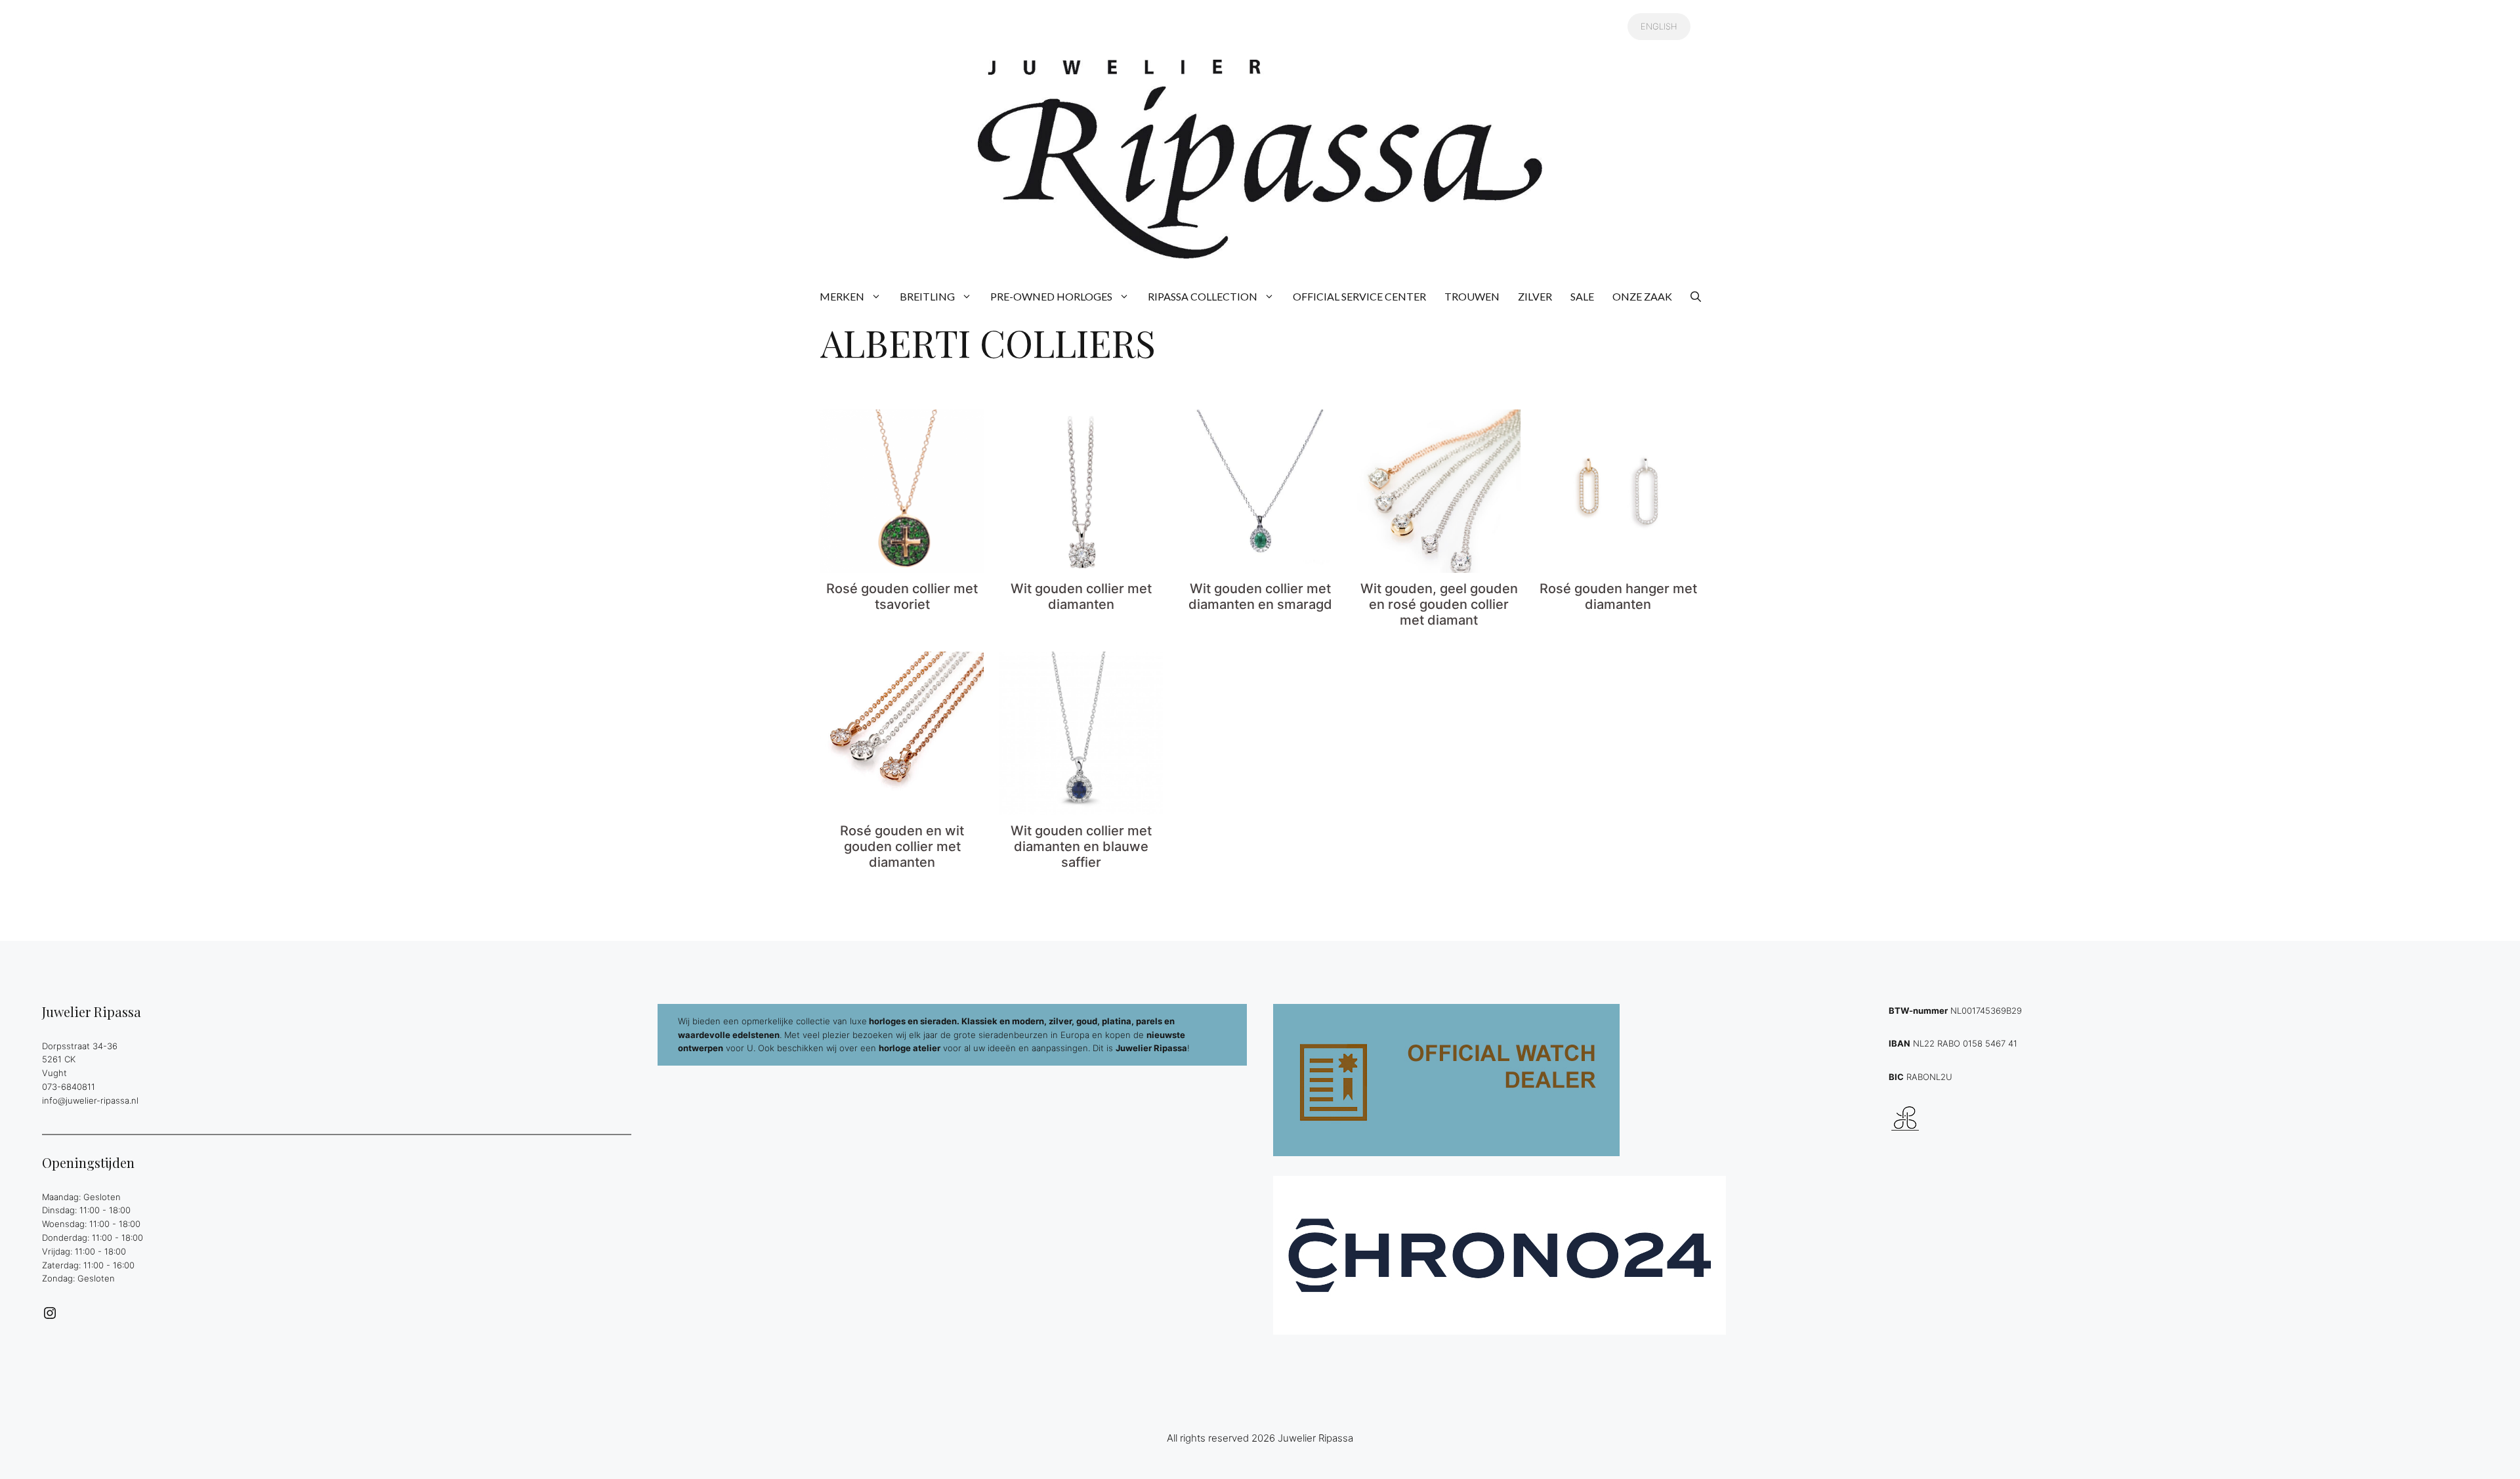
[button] (1696, 297)
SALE (1582, 296)
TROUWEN (1472, 296)
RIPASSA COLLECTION (1203, 296)
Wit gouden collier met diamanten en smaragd (1260, 596)
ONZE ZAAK (1642, 296)
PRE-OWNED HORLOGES (1051, 296)
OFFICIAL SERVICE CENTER (1359, 296)
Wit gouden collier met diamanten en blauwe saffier (1081, 846)
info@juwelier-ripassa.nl (90, 1100)
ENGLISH (1659, 26)
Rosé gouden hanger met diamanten (1618, 596)
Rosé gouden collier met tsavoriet (902, 596)
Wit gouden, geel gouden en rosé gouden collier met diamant (1439, 604)
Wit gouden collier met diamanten (1081, 596)
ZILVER (1535, 296)
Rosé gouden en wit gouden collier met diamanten (902, 846)
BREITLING (927, 296)
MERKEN (842, 296)
